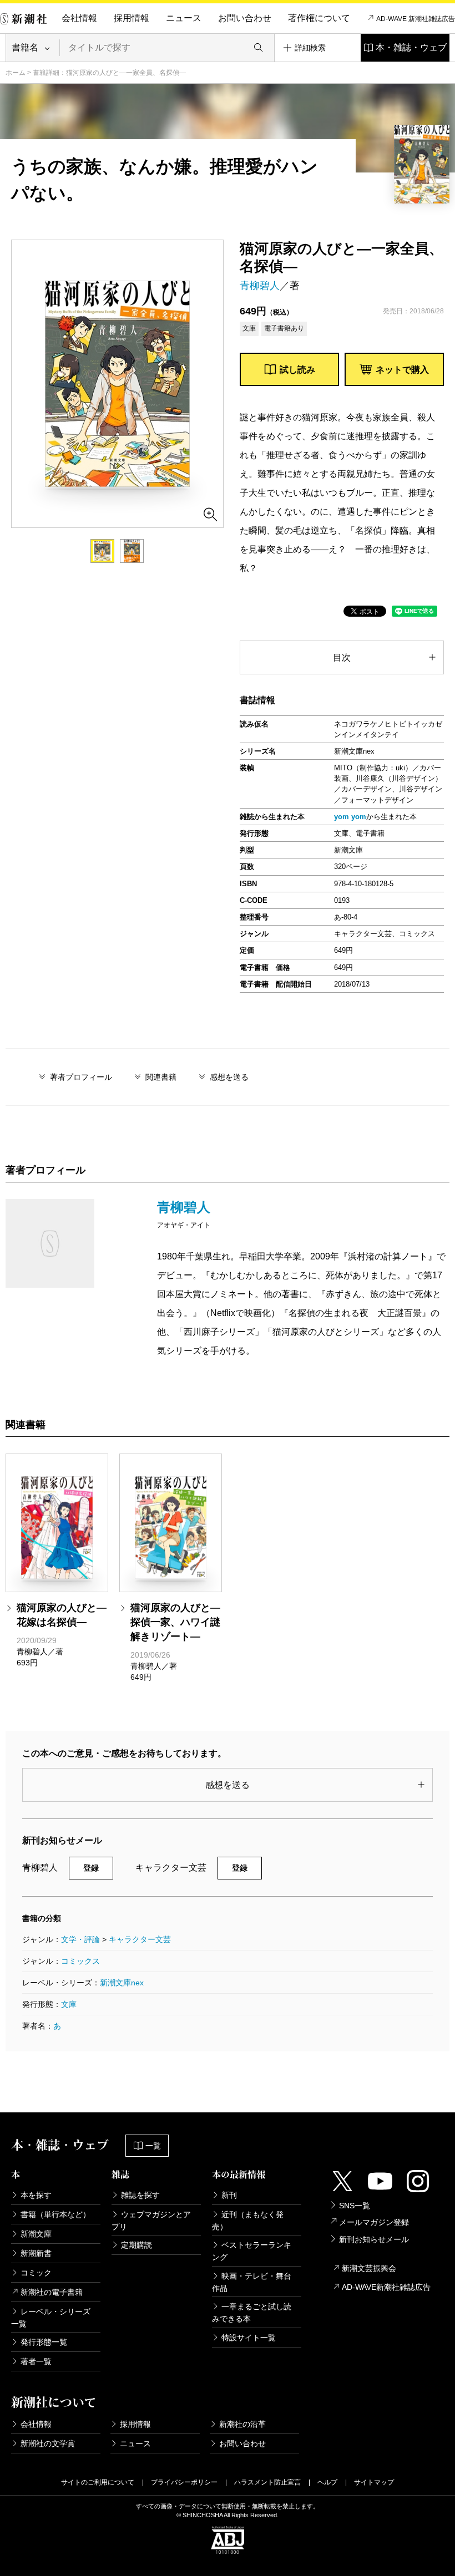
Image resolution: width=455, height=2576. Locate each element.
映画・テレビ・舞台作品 (252, 2282)
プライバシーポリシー (184, 2482)
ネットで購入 (402, 370)
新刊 (229, 2195)
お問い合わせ (245, 18)
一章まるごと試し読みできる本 (252, 2313)
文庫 (69, 2004)
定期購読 (136, 2245)
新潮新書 (36, 2253)
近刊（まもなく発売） (248, 2221)
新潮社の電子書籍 (52, 2292)
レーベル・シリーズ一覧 (51, 2318)
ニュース (184, 18)
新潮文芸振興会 (369, 2268)
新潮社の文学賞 (48, 2443)
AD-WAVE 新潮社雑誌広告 (416, 19)
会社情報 (79, 18)
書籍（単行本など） (55, 2214)
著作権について (319, 18)
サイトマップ (374, 2482)
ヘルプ (327, 2482)
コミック (36, 2273)
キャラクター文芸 (140, 1939)
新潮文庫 (36, 2234)
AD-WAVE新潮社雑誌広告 (386, 2287)
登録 (91, 1868)
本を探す (36, 2195)
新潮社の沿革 (242, 2424)
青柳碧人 (260, 286)
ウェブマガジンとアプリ (151, 2221)
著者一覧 (36, 2361)
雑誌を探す (140, 2195)
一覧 (153, 2146)
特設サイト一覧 (249, 2338)
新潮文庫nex (122, 1983)
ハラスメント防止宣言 (267, 2482)
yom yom (350, 817)
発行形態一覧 (44, 2342)
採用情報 (132, 18)
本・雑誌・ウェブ (411, 47)
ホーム (16, 73)
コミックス (80, 1961)
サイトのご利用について (98, 2482)
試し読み (297, 370)
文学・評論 (80, 1939)
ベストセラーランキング (252, 2251)
